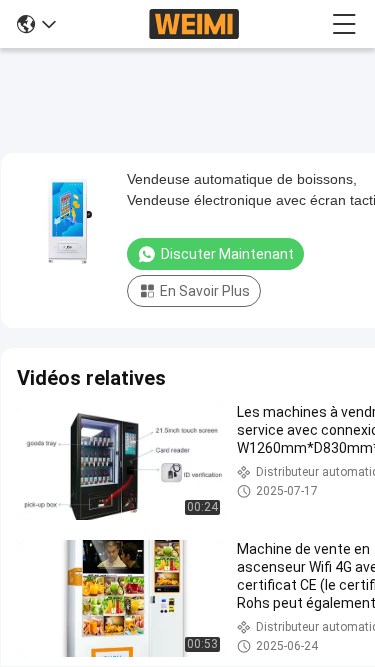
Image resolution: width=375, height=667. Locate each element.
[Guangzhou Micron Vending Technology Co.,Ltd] (194, 24)
